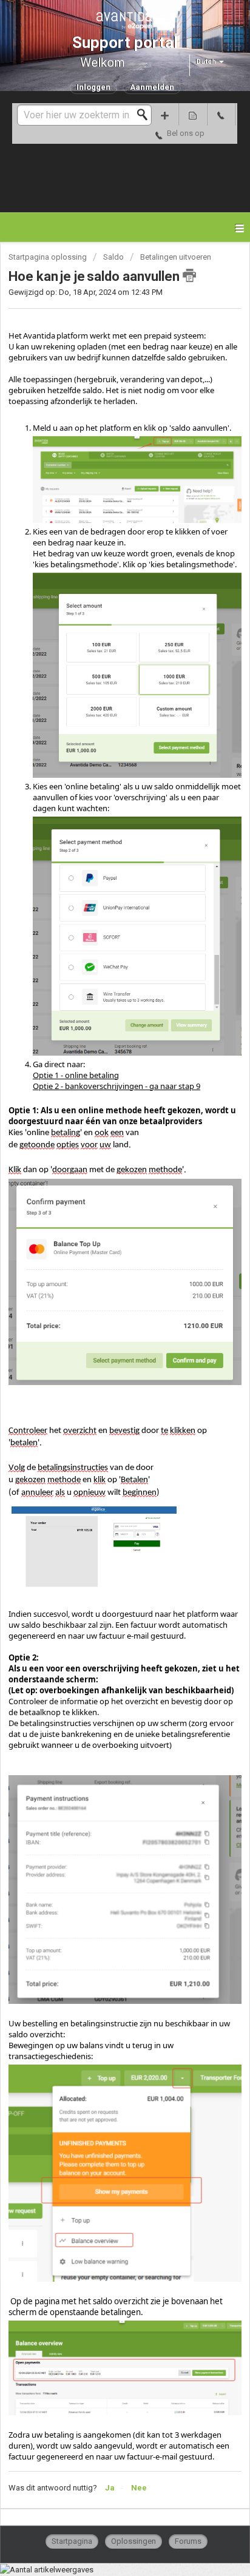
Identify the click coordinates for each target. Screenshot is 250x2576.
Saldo (114, 257)
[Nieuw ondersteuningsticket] (164, 114)
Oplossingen (133, 2541)
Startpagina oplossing (49, 257)
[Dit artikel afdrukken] (189, 275)
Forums (188, 2541)
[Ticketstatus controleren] (192, 114)
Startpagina (72, 2541)
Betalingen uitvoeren (176, 257)
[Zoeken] (146, 115)
